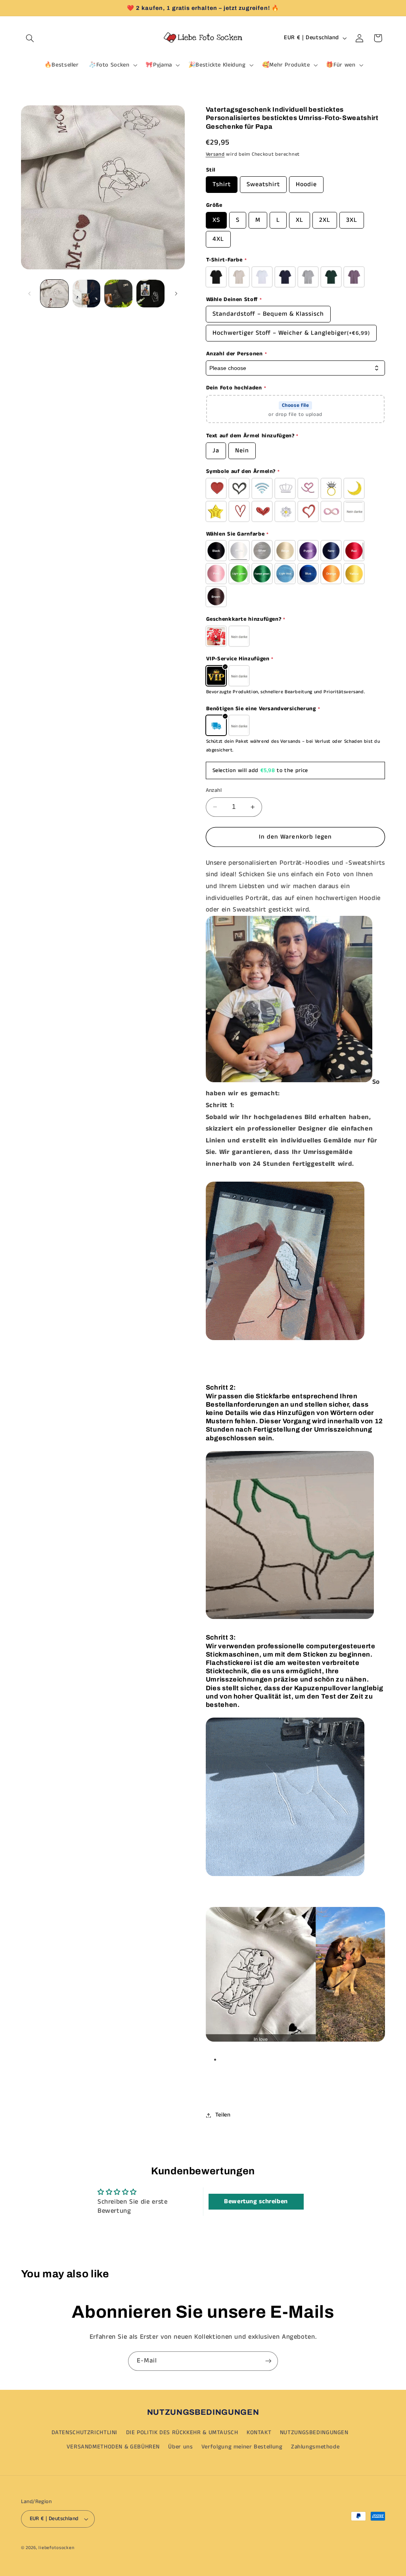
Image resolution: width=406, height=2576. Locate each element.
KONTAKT (259, 2433)
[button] (30, 38)
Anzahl (214, 790)
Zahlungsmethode (315, 2447)
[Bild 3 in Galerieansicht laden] (118, 294)
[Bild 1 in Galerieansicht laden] (54, 294)
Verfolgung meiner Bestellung (242, 2447)
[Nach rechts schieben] (176, 294)
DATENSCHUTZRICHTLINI (85, 2433)
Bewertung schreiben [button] (256, 2201)
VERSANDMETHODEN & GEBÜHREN (113, 2447)
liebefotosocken (56, 2548)
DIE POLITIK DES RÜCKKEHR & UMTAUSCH (182, 2433)
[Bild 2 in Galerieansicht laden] (86, 294)
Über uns (180, 2447)
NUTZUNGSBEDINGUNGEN (314, 2433)
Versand (215, 154)
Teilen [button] (223, 2115)
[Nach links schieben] (30, 294)
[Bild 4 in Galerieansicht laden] (150, 294)
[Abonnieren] (268, 2361)
